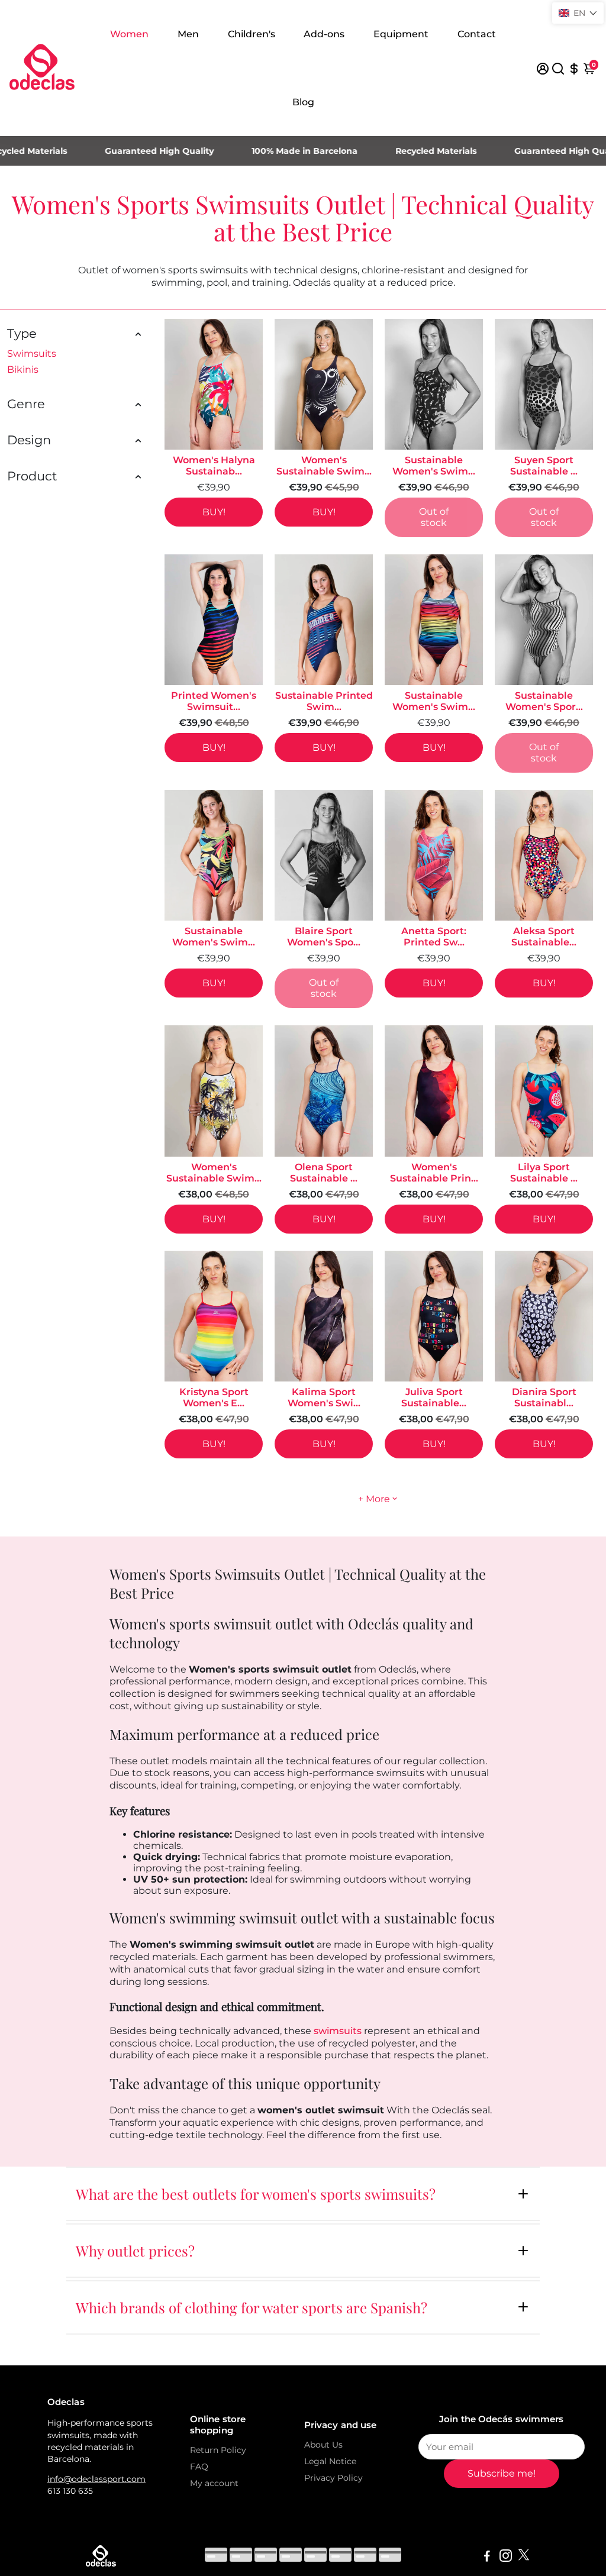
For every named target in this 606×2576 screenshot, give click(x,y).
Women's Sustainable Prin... (434, 1173)
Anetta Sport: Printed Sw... (434, 937)
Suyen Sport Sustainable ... (544, 466)
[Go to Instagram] (506, 2557)
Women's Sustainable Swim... (324, 466)
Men (188, 34)
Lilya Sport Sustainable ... (544, 1173)
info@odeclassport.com (96, 2479)
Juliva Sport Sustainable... (434, 1397)
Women (129, 34)
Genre (26, 404)
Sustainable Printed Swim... (324, 701)
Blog (303, 102)
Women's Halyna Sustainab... (214, 466)
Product (32, 476)
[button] (578, 13)
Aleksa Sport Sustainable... (544, 937)
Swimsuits (32, 354)
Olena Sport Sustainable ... (324, 1173)
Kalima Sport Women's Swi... (324, 1397)
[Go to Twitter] (524, 2557)
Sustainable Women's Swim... (434, 466)
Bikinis (23, 369)
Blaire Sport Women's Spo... (324, 937)
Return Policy (218, 2450)
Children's (252, 34)
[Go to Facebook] (487, 2557)
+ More (374, 1499)
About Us (323, 2445)
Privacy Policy (333, 2478)
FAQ (199, 2467)
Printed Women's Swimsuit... (214, 701)
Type (22, 333)
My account (214, 2483)
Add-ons (324, 34)
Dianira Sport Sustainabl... (544, 1397)
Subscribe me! (502, 2473)
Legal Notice (330, 2461)
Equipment (401, 34)
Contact (477, 34)
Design (29, 440)
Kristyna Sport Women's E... (214, 1397)
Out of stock (434, 517)
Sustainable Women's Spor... (544, 701)
